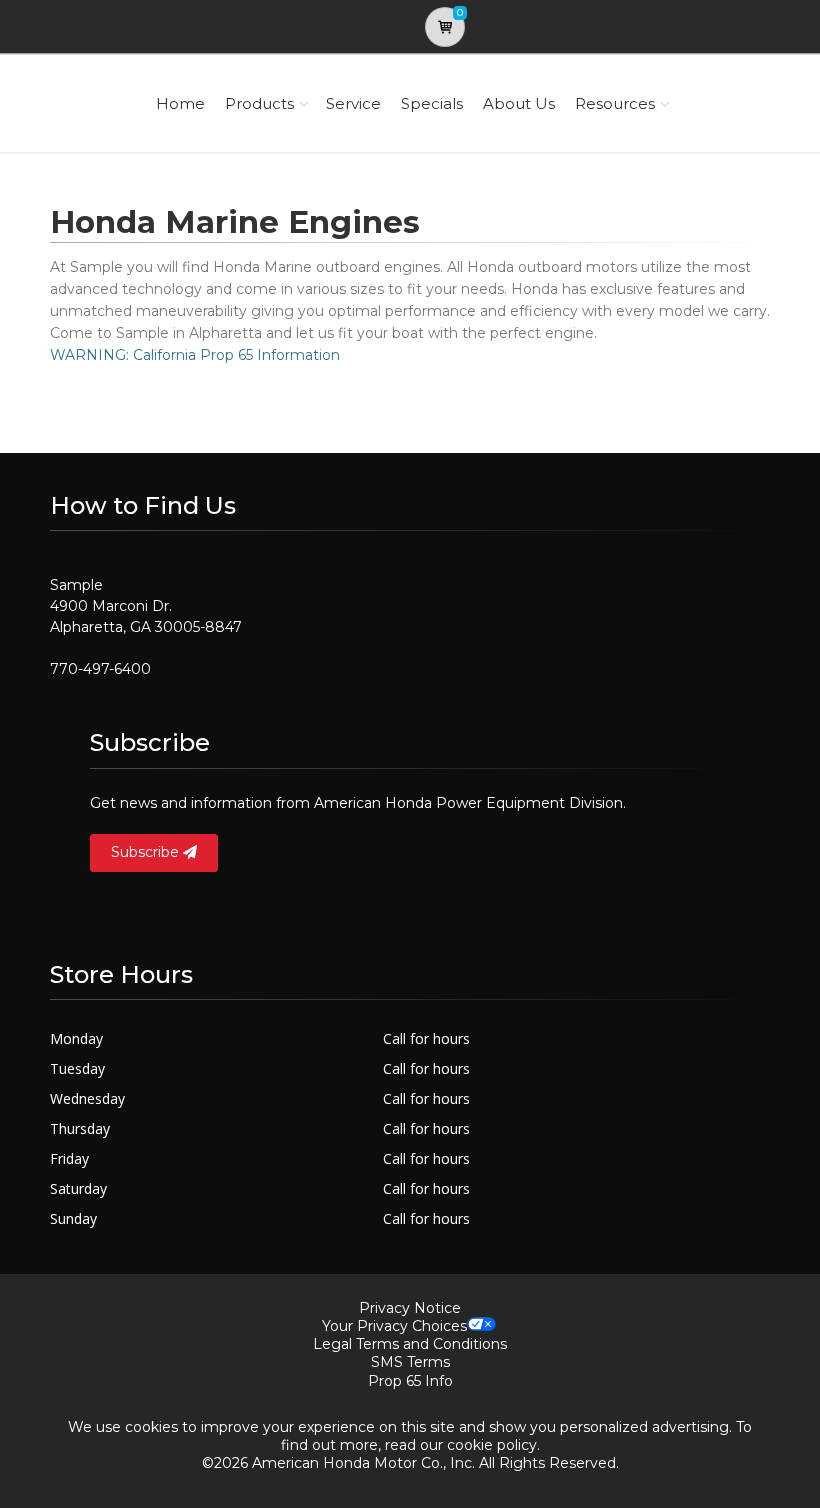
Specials (432, 103)
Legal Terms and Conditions (410, 1344)
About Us (519, 103)
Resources (615, 103)
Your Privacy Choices (394, 1326)
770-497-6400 (100, 669)
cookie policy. (493, 1445)
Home (180, 103)
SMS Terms (410, 1362)
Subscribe (147, 852)
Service (353, 103)
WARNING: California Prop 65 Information (195, 355)
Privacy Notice (410, 1308)
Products (259, 103)
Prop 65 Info (410, 1381)
